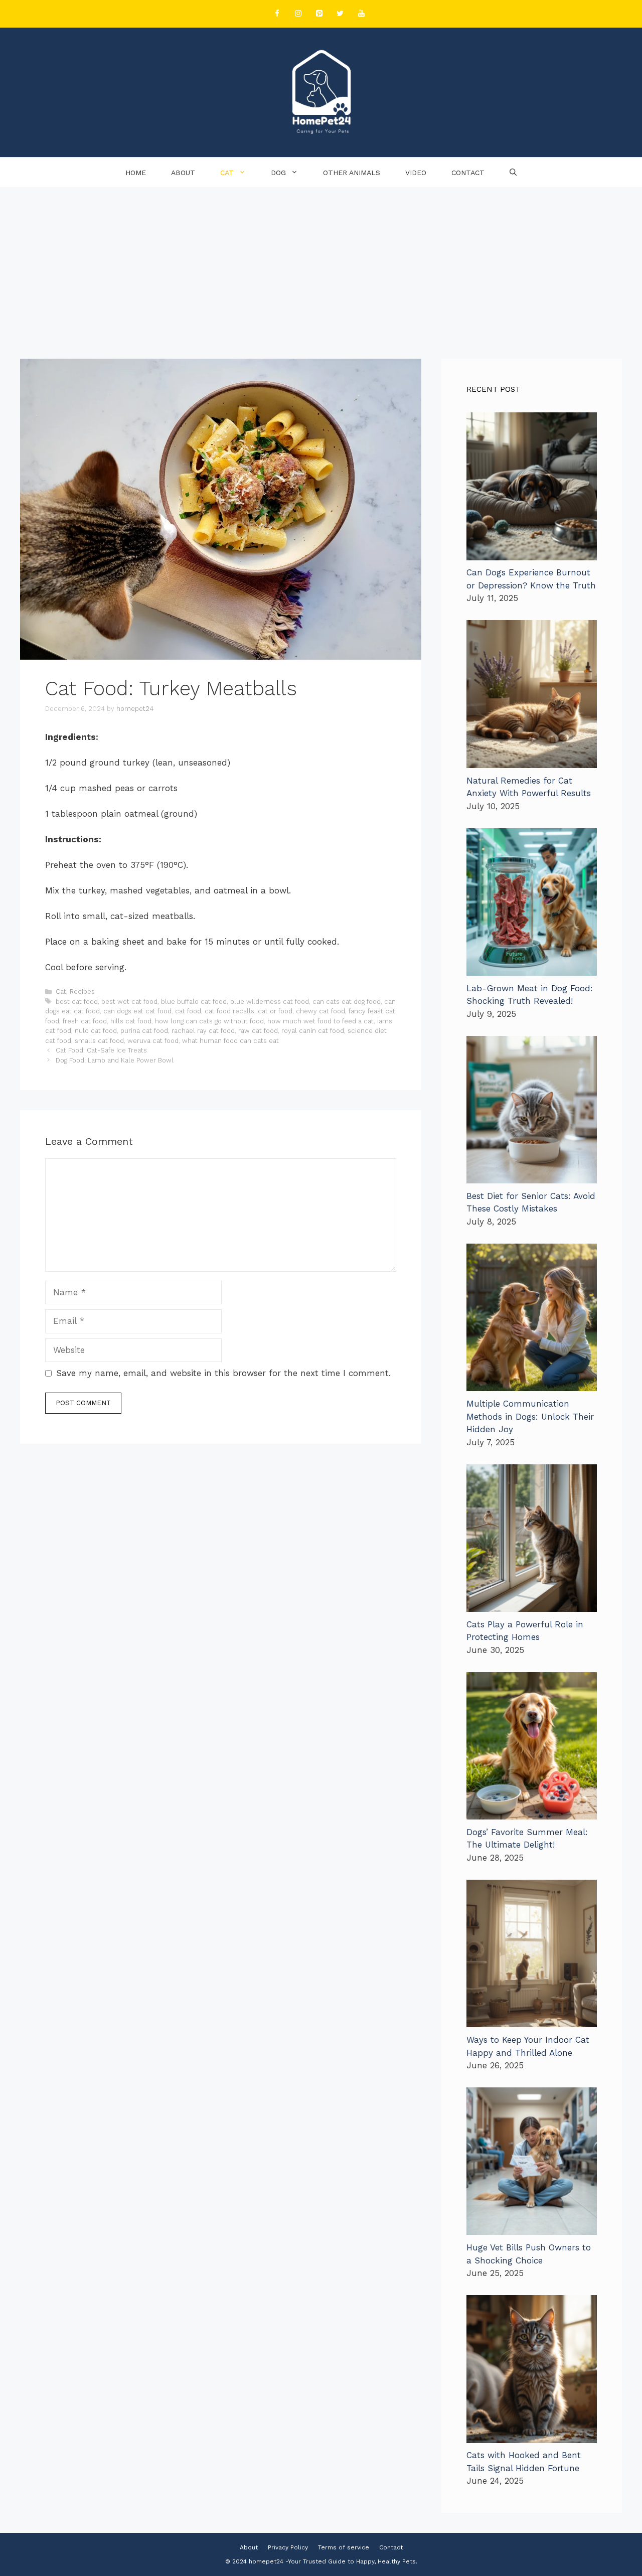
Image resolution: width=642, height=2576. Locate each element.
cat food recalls (229, 1011)
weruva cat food (153, 1041)
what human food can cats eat (230, 1041)
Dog (278, 173)
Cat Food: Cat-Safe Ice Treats (101, 1050)
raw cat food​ (258, 1031)
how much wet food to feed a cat (320, 1021)
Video (416, 173)
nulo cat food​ (96, 1031)
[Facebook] (277, 14)
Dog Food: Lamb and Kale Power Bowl (115, 1060)
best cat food (77, 1002)
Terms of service (344, 2547)
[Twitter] (340, 14)
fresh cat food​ (85, 1021)
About (183, 173)
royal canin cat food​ (313, 1031)
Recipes (82, 992)
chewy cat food (320, 1011)
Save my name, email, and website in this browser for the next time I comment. (223, 1373)
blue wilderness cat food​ (270, 1002)
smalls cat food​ (99, 1041)
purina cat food (144, 1031)
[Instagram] (298, 14)
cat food (188, 1011)
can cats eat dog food (347, 1002)
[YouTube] (361, 14)
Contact (468, 173)
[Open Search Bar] (513, 173)
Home (136, 173)
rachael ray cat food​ (203, 1031)
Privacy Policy (288, 2547)
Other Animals (352, 173)
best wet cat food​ (129, 1002)
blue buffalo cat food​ (194, 1002)
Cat (227, 173)
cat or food (275, 1011)
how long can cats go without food (209, 1021)
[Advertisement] (321, 263)
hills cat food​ (131, 1021)
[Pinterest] (319, 14)
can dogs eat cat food (137, 1011)
